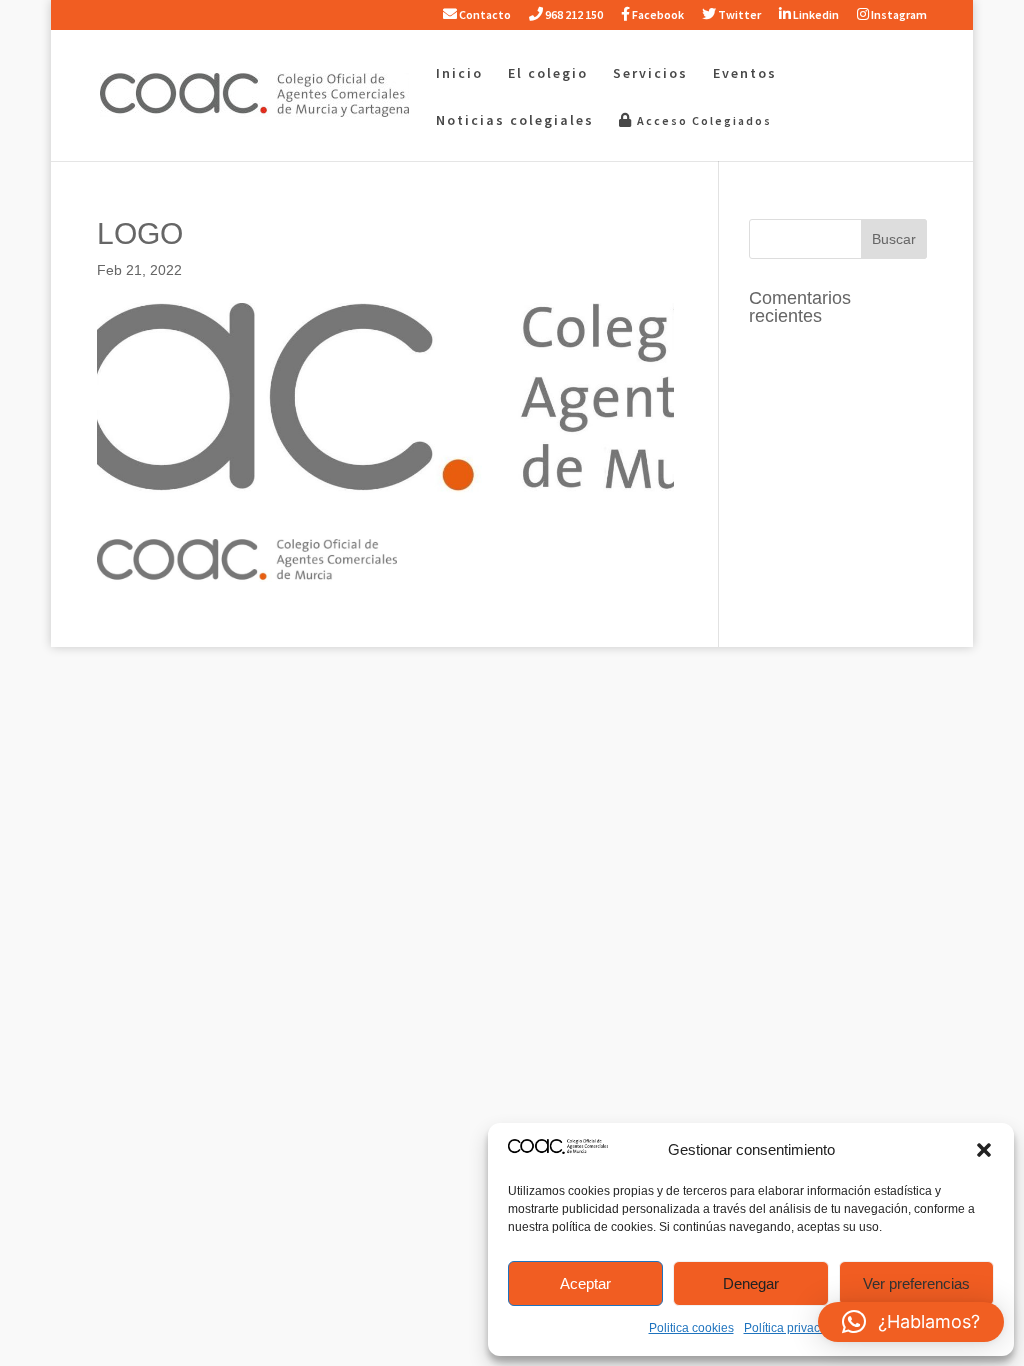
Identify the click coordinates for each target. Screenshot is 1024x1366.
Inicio (459, 74)
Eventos (745, 74)
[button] (984, 1150)
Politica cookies (691, 1328)
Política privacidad (794, 1328)
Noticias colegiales (515, 121)
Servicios (650, 74)
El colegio (548, 74)
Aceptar (585, 1283)
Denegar (751, 1283)
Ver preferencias (916, 1283)
